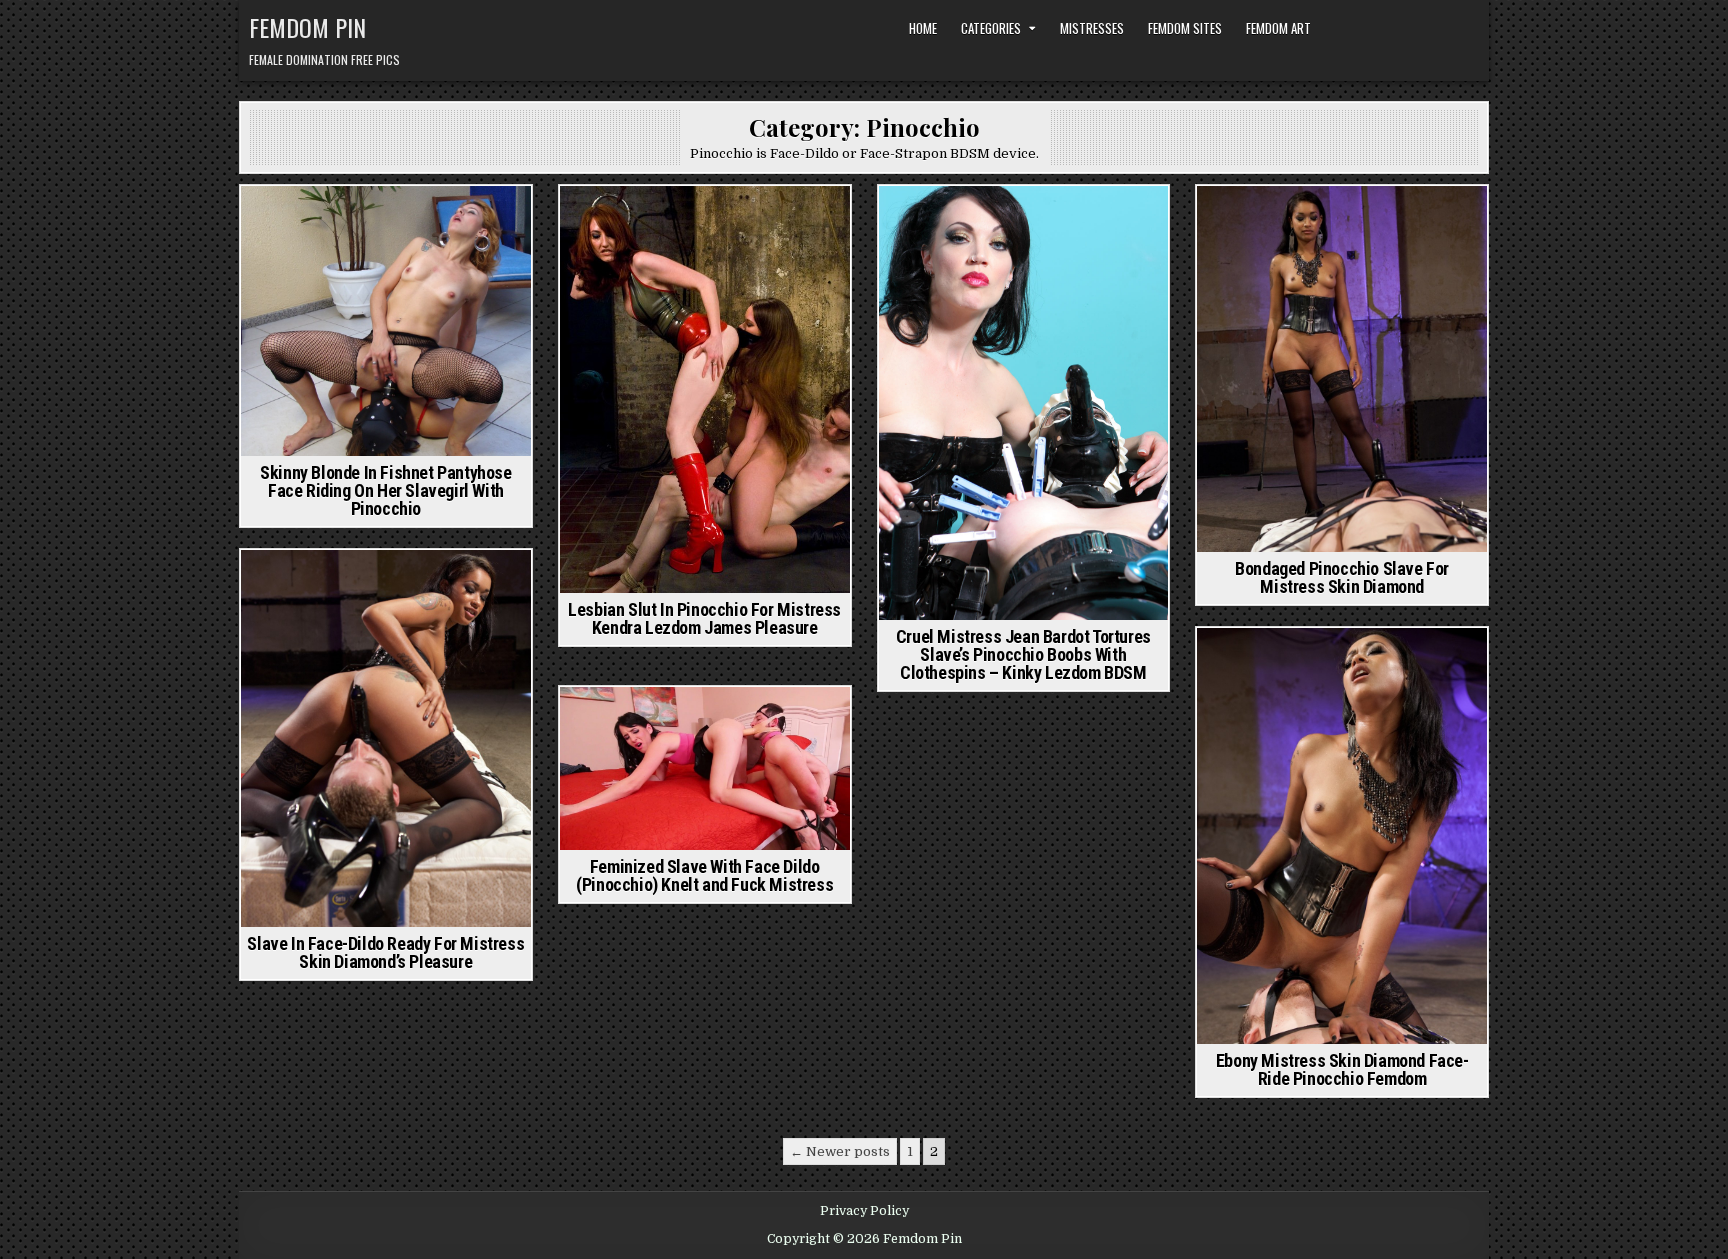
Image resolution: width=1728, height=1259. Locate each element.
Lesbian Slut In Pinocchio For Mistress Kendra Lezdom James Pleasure (704, 618)
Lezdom (348, 220)
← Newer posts (840, 1151)
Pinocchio (415, 220)
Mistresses (1092, 28)
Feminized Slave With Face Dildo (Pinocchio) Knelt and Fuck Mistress (704, 875)
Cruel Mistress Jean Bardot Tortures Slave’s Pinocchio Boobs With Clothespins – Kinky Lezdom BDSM (1023, 654)
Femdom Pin (307, 27)
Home (923, 28)
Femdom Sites (1185, 28)
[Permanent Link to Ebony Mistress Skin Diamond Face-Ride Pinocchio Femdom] (1342, 836)
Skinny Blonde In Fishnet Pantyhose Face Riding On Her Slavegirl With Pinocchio (385, 490)
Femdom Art (1278, 28)
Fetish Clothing (638, 220)
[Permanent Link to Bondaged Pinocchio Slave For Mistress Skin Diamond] (1342, 369)
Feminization (666, 721)
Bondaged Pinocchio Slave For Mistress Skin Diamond (1342, 577)
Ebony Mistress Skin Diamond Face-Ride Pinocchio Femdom (1342, 1069)
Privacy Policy (864, 1211)
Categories (991, 28)
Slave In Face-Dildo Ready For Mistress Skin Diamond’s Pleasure (385, 952)
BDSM (957, 220)
